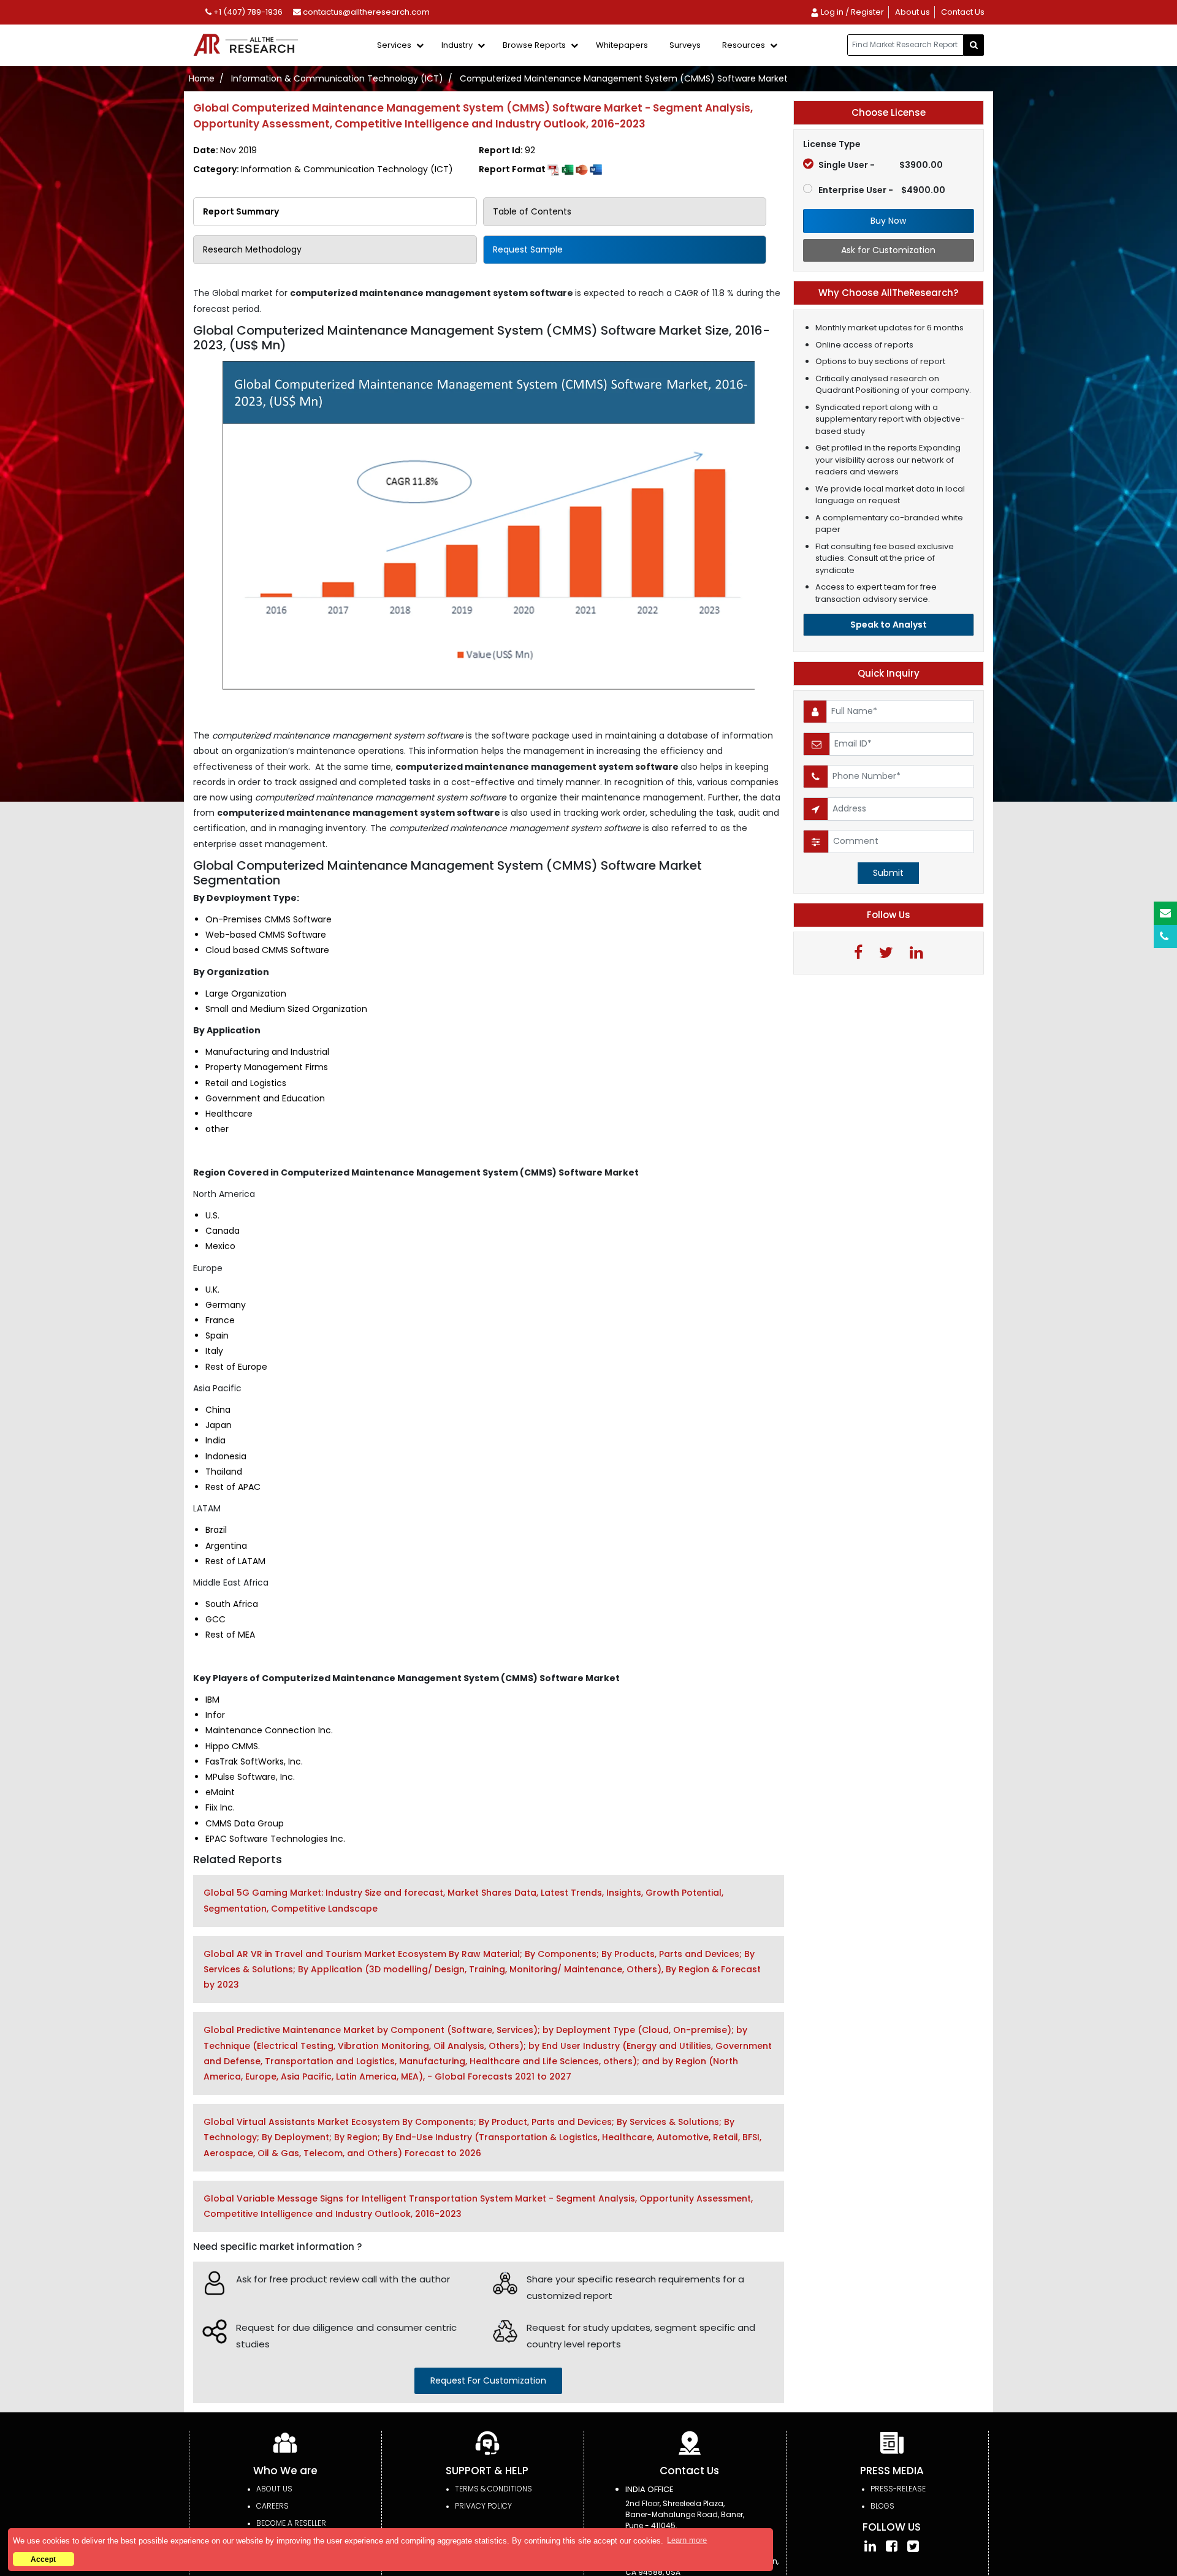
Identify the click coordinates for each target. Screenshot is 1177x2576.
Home (202, 78)
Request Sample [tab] (528, 249)
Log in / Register (851, 12)
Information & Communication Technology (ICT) (337, 78)
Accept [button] (43, 2559)
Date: (225, 150)
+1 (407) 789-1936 (247, 12)
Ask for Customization (888, 250)
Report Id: (507, 150)
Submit (888, 873)
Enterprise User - (882, 190)
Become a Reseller (291, 2523)
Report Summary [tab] (241, 211)
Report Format (513, 169)
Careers (272, 2506)
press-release (898, 2489)
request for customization (488, 2380)
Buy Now (888, 221)
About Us (274, 2489)
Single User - (881, 165)
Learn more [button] (687, 2540)
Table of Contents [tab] (532, 211)
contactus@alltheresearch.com (365, 12)
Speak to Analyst (889, 625)
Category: (323, 169)
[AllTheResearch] (248, 46)
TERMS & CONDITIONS (493, 2489)
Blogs (882, 2506)
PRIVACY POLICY (483, 2506)
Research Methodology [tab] (252, 249)
